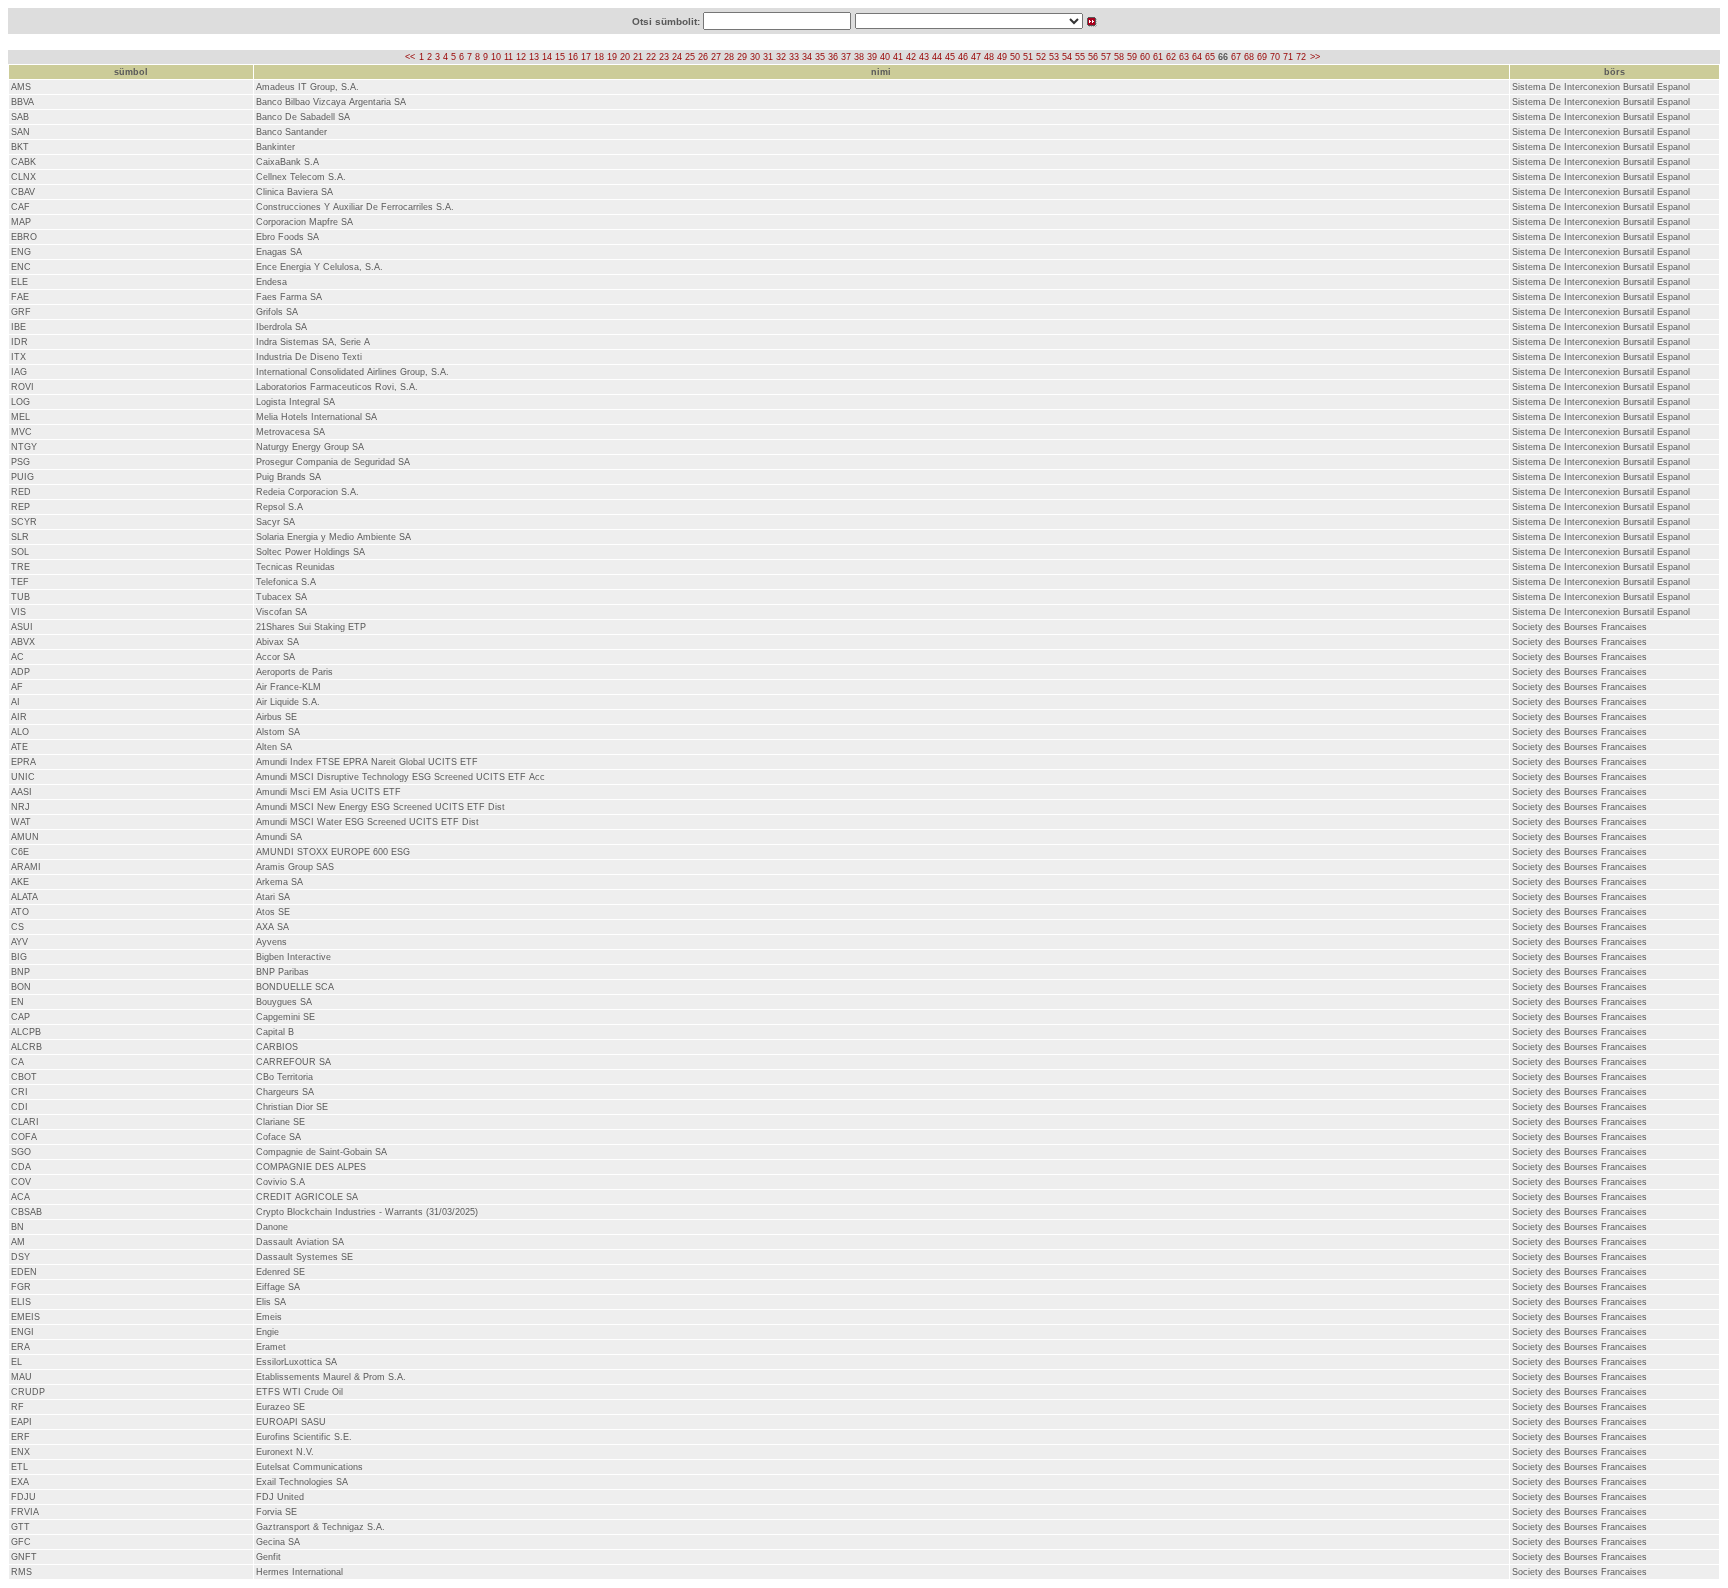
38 (859, 57)
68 (1249, 57)
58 (1119, 57)
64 (1197, 57)
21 (638, 57)
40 (885, 57)
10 (496, 57)
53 (1054, 57)
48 (989, 57)
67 (1236, 57)
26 (703, 57)
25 (690, 57)
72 (1301, 57)
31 (768, 57)
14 (547, 57)
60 (1145, 57)
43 (924, 57)
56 (1093, 57)
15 (560, 57)
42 (911, 57)
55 (1080, 57)
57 (1106, 57)
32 (781, 57)
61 (1158, 57)
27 (716, 57)
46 (963, 57)
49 (1002, 57)
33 (794, 57)
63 (1184, 57)
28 (729, 57)
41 (898, 57)
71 (1288, 57)
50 (1015, 57)
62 (1171, 57)
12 (521, 57)
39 (872, 57)
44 (937, 57)
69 (1262, 57)
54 (1067, 57)
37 (846, 57)
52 (1041, 57)
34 (807, 57)
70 (1275, 57)
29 (742, 57)
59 (1132, 57)
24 (677, 57)
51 (1028, 57)
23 (664, 57)
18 (599, 57)
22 (651, 57)
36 (833, 57)
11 (508, 57)
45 (950, 57)
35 (820, 57)
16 (573, 57)
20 (625, 57)
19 (612, 57)
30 (755, 57)
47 (976, 57)
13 (534, 57)
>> (1315, 57)
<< (410, 57)
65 (1210, 57)
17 (586, 57)
